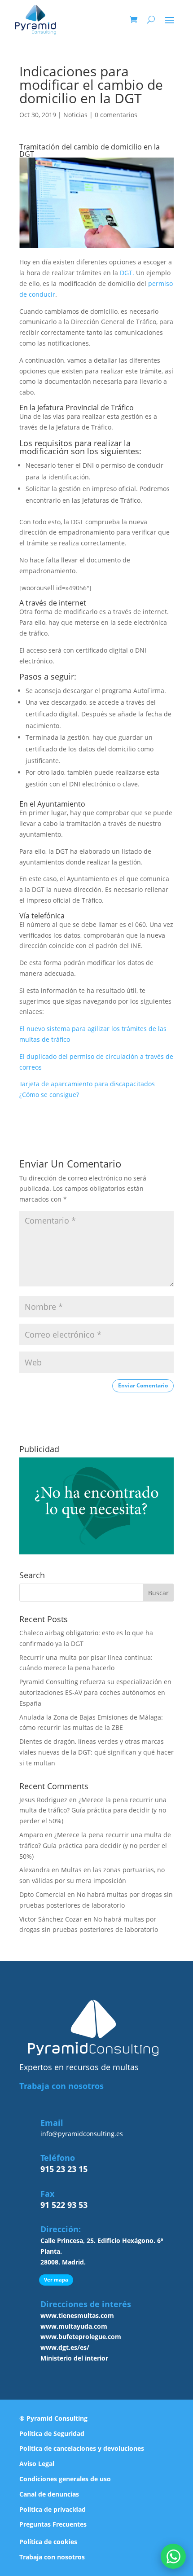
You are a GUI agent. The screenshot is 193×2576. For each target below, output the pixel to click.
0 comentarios (116, 115)
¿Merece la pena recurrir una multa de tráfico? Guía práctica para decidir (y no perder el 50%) (93, 1810)
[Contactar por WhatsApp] (173, 2556)
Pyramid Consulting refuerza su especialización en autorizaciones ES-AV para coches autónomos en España (95, 1692)
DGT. (127, 273)
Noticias (75, 115)
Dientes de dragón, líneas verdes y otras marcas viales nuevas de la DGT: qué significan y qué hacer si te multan (96, 1752)
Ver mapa (56, 2280)
